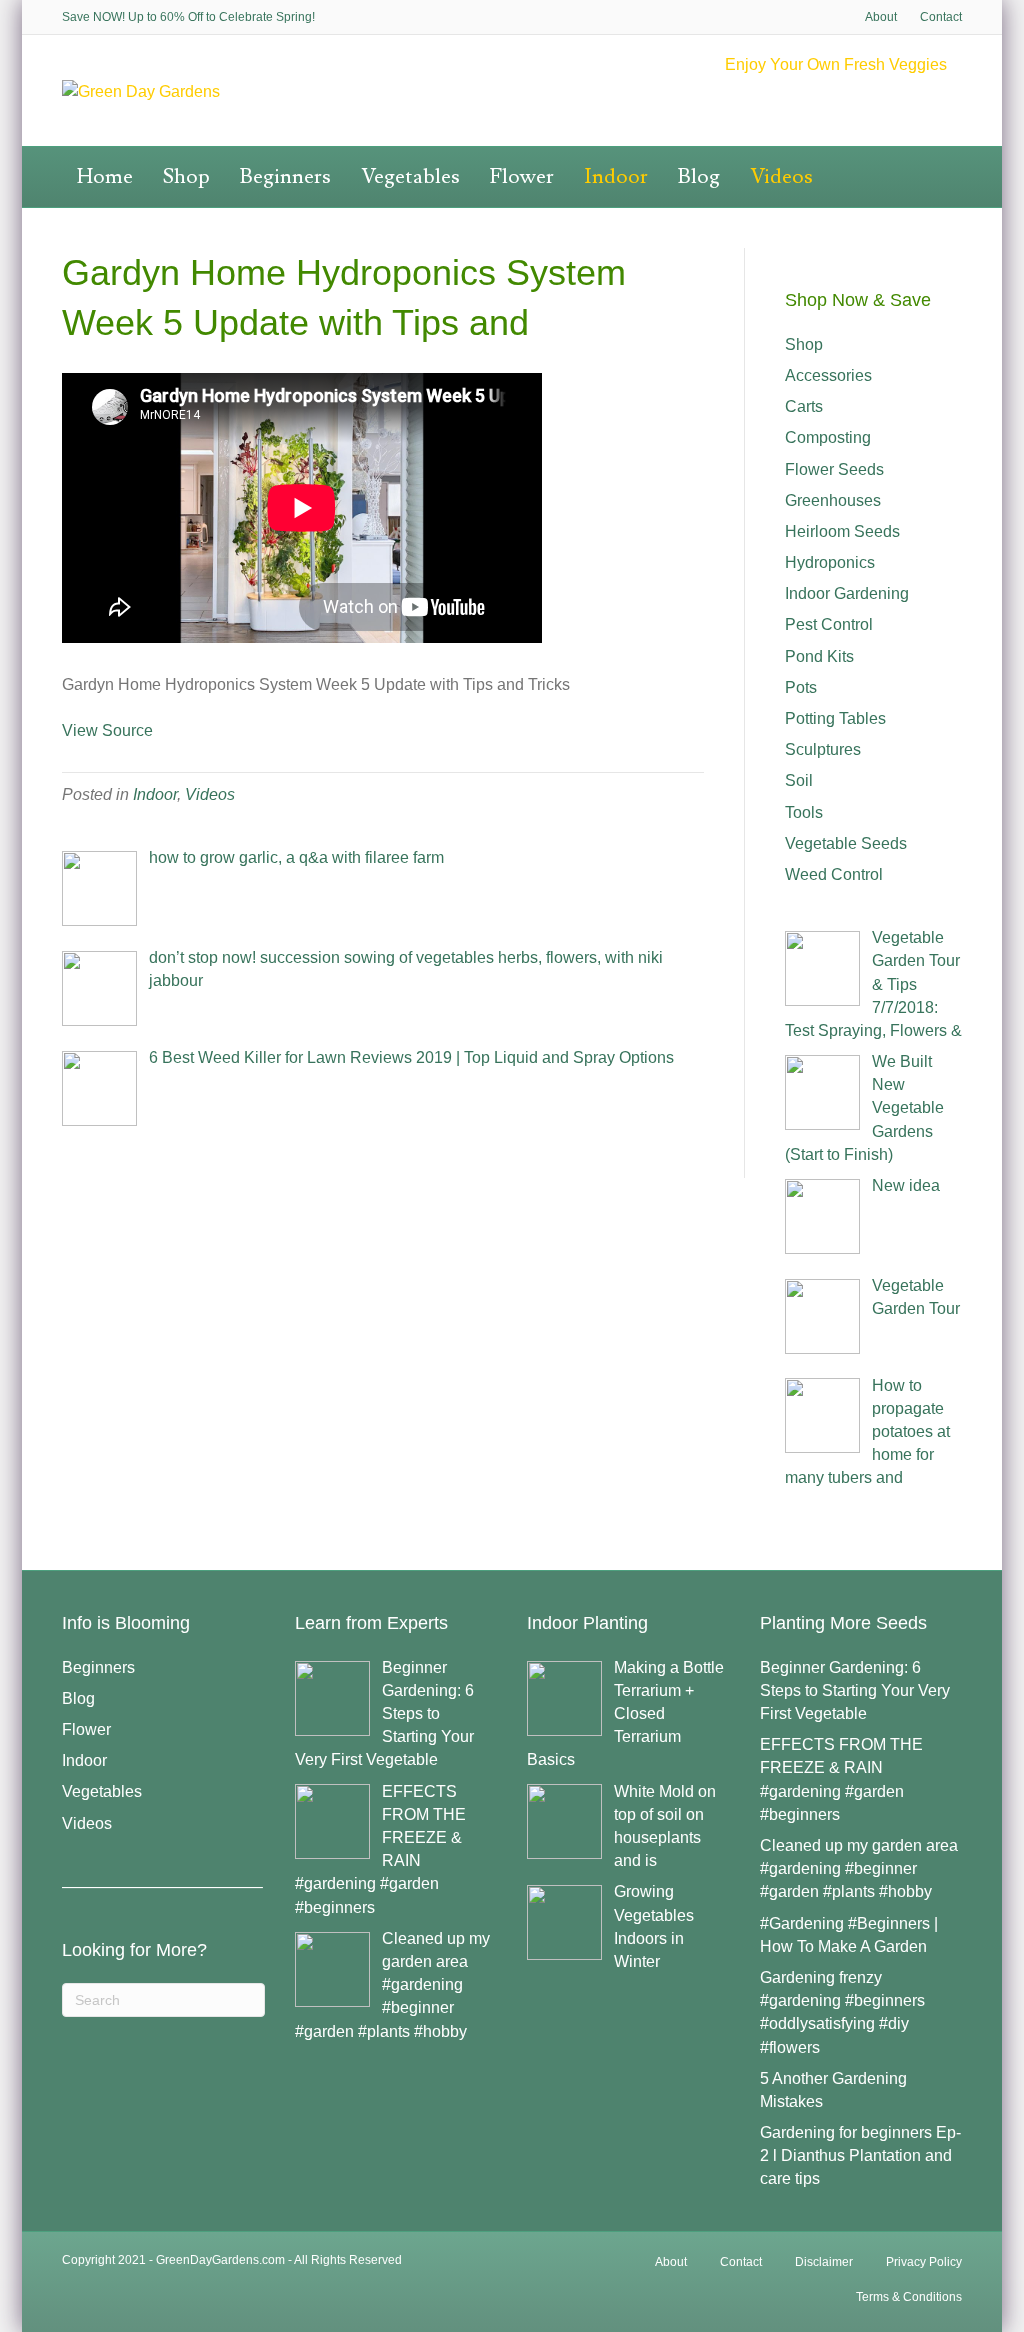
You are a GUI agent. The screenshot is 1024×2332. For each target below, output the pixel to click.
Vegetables (410, 176)
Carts (804, 406)
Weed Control (834, 874)
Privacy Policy (924, 2262)
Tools (804, 812)
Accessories (828, 375)
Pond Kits (819, 656)
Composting (828, 437)
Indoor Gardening (847, 593)
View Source (107, 730)
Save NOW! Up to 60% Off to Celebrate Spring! (188, 17)
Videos (781, 176)
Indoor (616, 176)
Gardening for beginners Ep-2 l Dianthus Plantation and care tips (860, 2155)
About (881, 17)
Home (105, 176)
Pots (801, 687)
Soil (799, 780)
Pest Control (829, 624)
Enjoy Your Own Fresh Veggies (836, 64)
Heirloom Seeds (842, 531)
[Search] (949, 170)
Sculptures (823, 749)
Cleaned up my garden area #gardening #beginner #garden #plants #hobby (859, 1868)
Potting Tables (835, 718)
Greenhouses (833, 500)
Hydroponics (830, 562)
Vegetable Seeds (846, 843)
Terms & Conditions (909, 2297)
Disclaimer (824, 2262)
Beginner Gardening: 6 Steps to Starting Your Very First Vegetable (855, 1690)
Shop (186, 176)
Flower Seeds (834, 469)
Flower (522, 176)
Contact (941, 17)
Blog (699, 176)
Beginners (285, 176)
